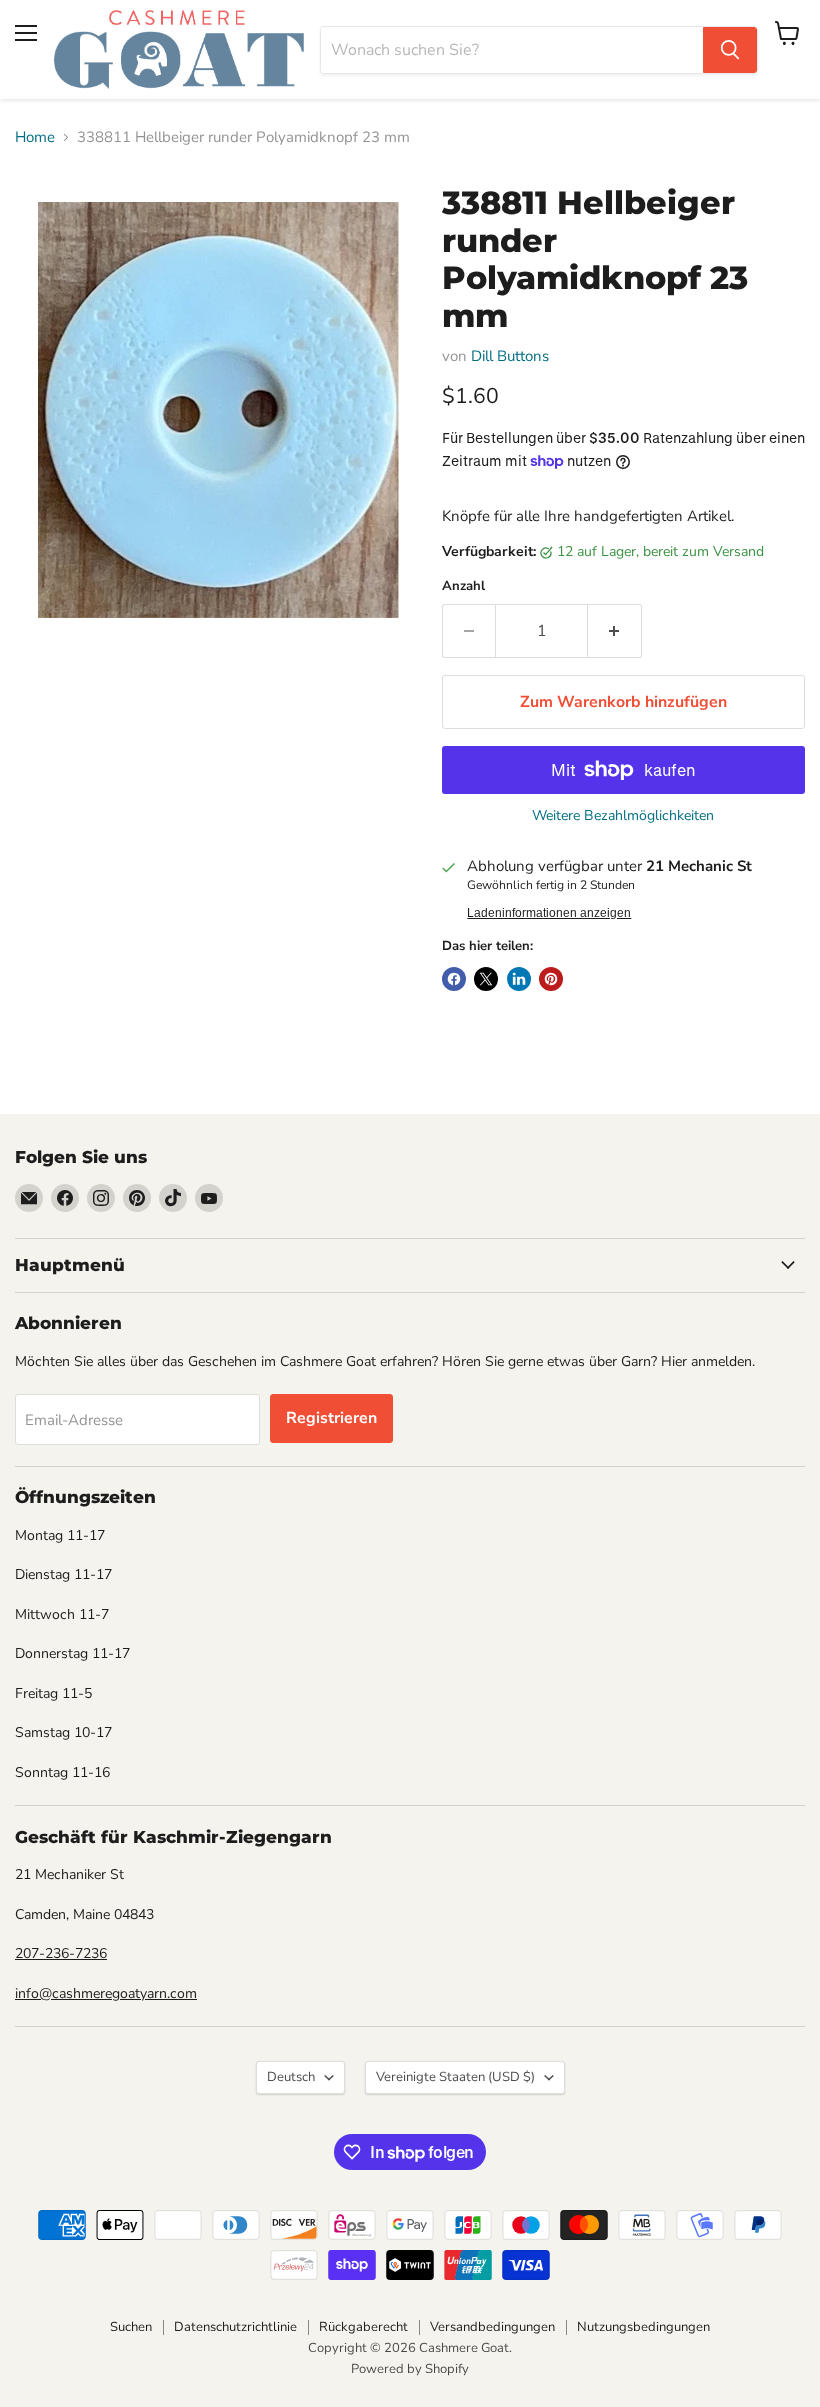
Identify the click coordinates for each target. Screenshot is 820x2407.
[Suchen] (730, 50)
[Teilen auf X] (486, 979)
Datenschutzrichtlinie (235, 2327)
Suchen (131, 2327)
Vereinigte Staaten (455, 2077)
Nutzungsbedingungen (643, 2327)
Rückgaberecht (363, 2327)
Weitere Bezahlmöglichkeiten (623, 816)
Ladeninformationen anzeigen (549, 913)
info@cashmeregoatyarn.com (106, 1993)
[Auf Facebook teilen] (454, 979)
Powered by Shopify (410, 2369)
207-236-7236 (61, 1953)
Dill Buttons (510, 356)
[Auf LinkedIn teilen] (519, 979)
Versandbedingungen (492, 2327)
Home (35, 137)
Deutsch (291, 2077)
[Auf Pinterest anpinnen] (551, 979)
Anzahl (463, 586)
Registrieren (331, 1418)
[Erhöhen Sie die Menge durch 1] (615, 631)
